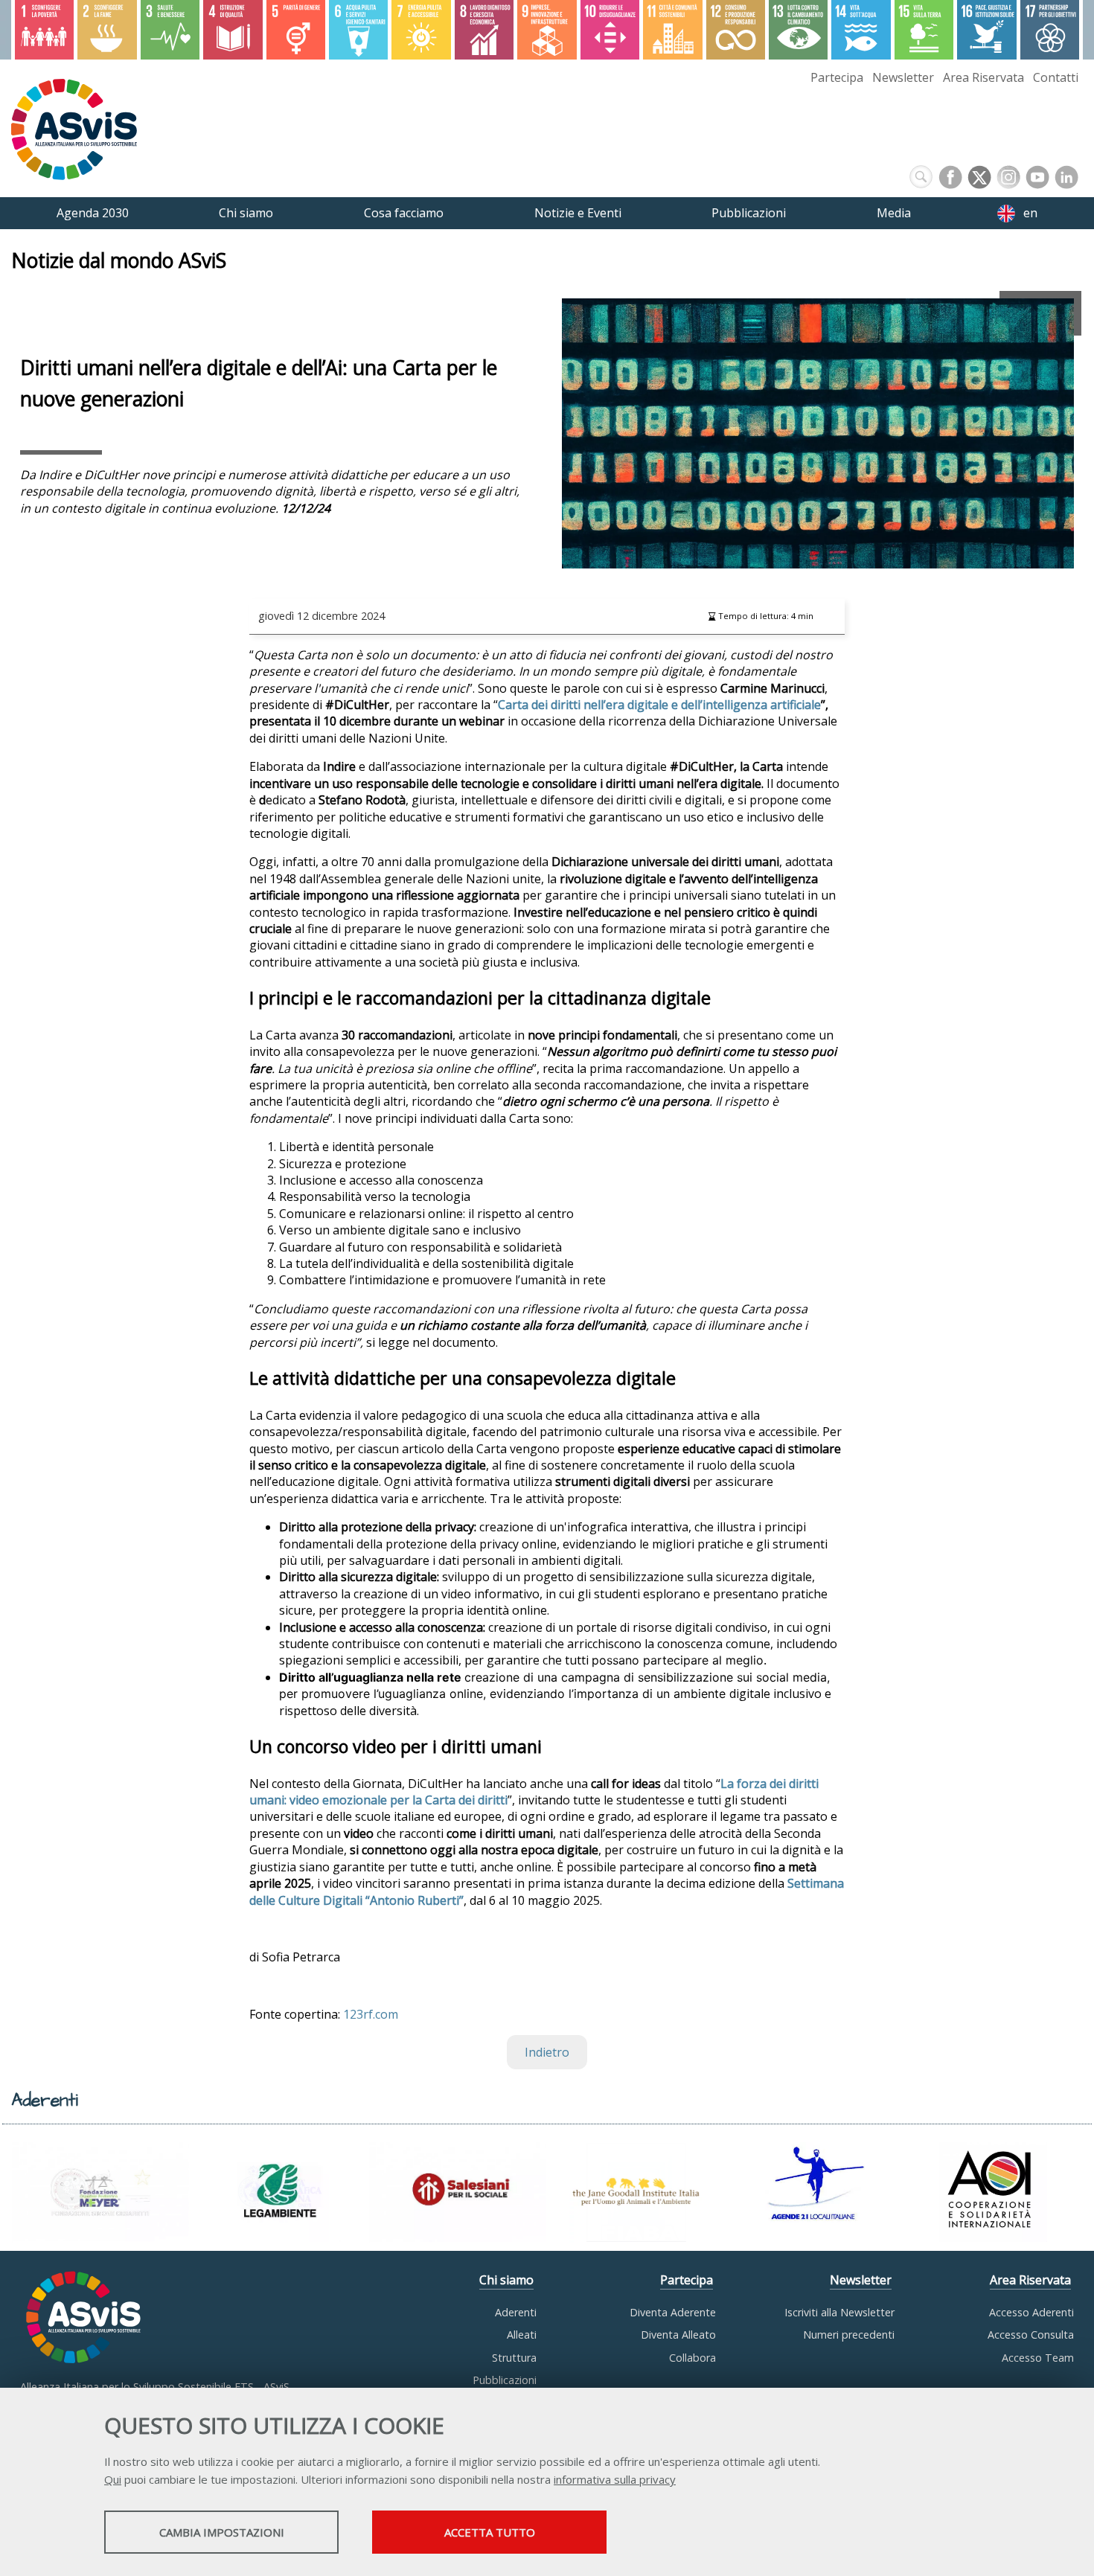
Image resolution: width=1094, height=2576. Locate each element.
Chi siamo (506, 2280)
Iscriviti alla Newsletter (839, 2312)
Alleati (522, 2335)
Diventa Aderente (673, 2312)
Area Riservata (983, 77)
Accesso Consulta (1031, 2335)
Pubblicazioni (505, 2380)
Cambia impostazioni (222, 2532)
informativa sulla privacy (615, 2479)
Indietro (547, 2052)
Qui (113, 2479)
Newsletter (903, 77)
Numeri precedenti (849, 2335)
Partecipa (837, 77)
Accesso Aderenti (1031, 2312)
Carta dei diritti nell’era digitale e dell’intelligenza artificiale (659, 705)
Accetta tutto (490, 2532)
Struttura (514, 2358)
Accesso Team (1038, 2358)
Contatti (1056, 77)
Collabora (692, 2358)
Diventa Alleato (678, 2335)
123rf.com (371, 2014)
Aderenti (516, 2312)
